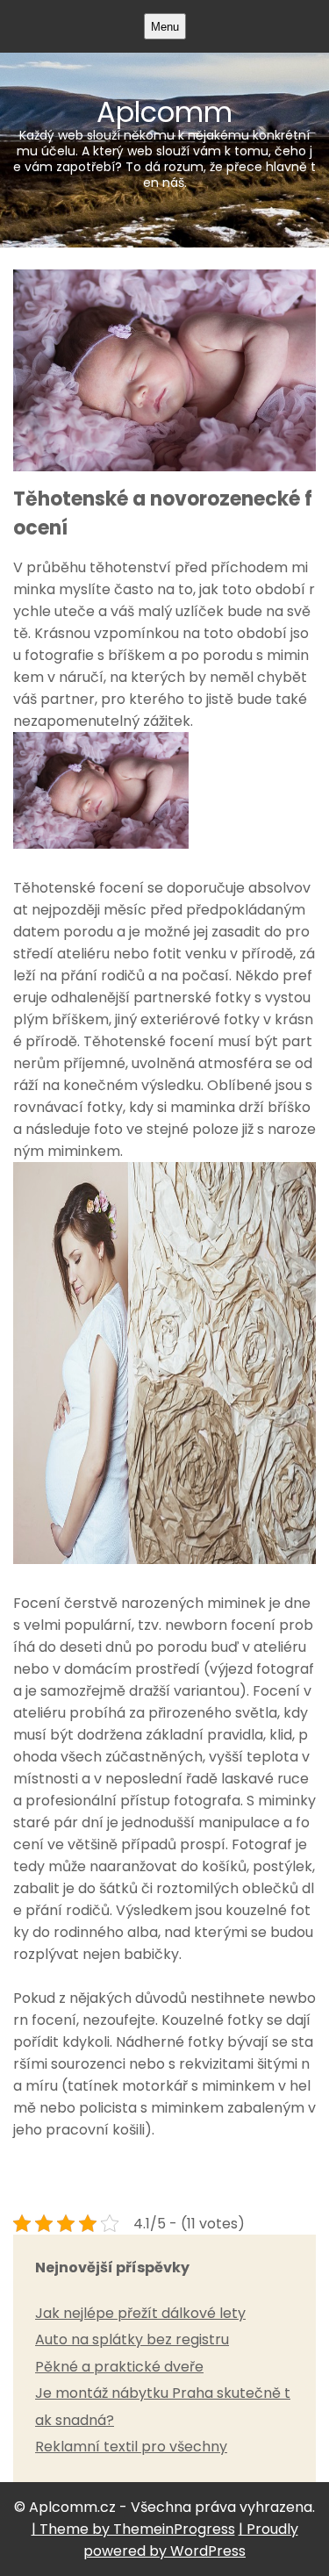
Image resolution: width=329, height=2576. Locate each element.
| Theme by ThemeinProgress (133, 2529)
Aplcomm (164, 141)
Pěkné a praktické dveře (119, 2367)
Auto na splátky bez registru (132, 2339)
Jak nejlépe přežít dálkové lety (140, 2313)
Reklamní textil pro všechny (131, 2447)
